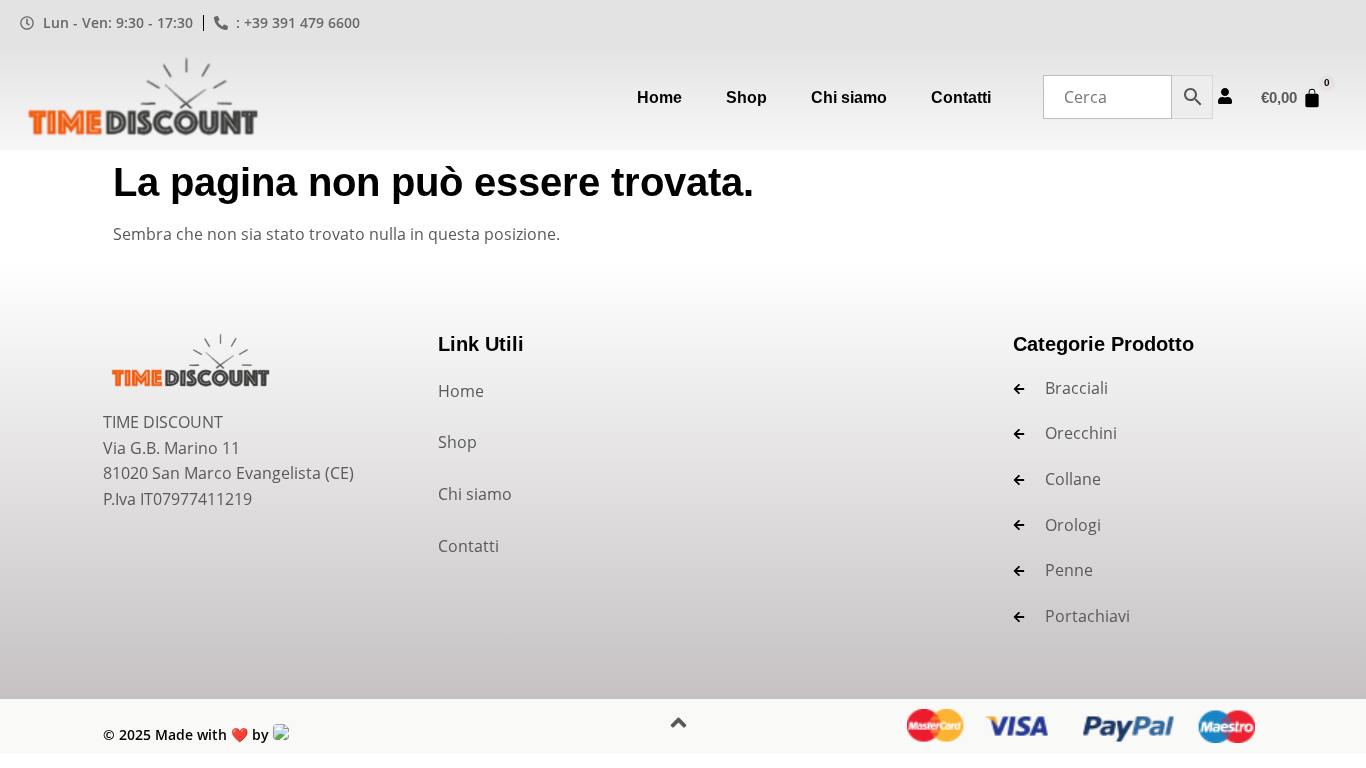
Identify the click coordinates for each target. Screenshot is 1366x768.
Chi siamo (849, 97)
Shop (746, 97)
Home (659, 97)
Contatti (961, 97)
